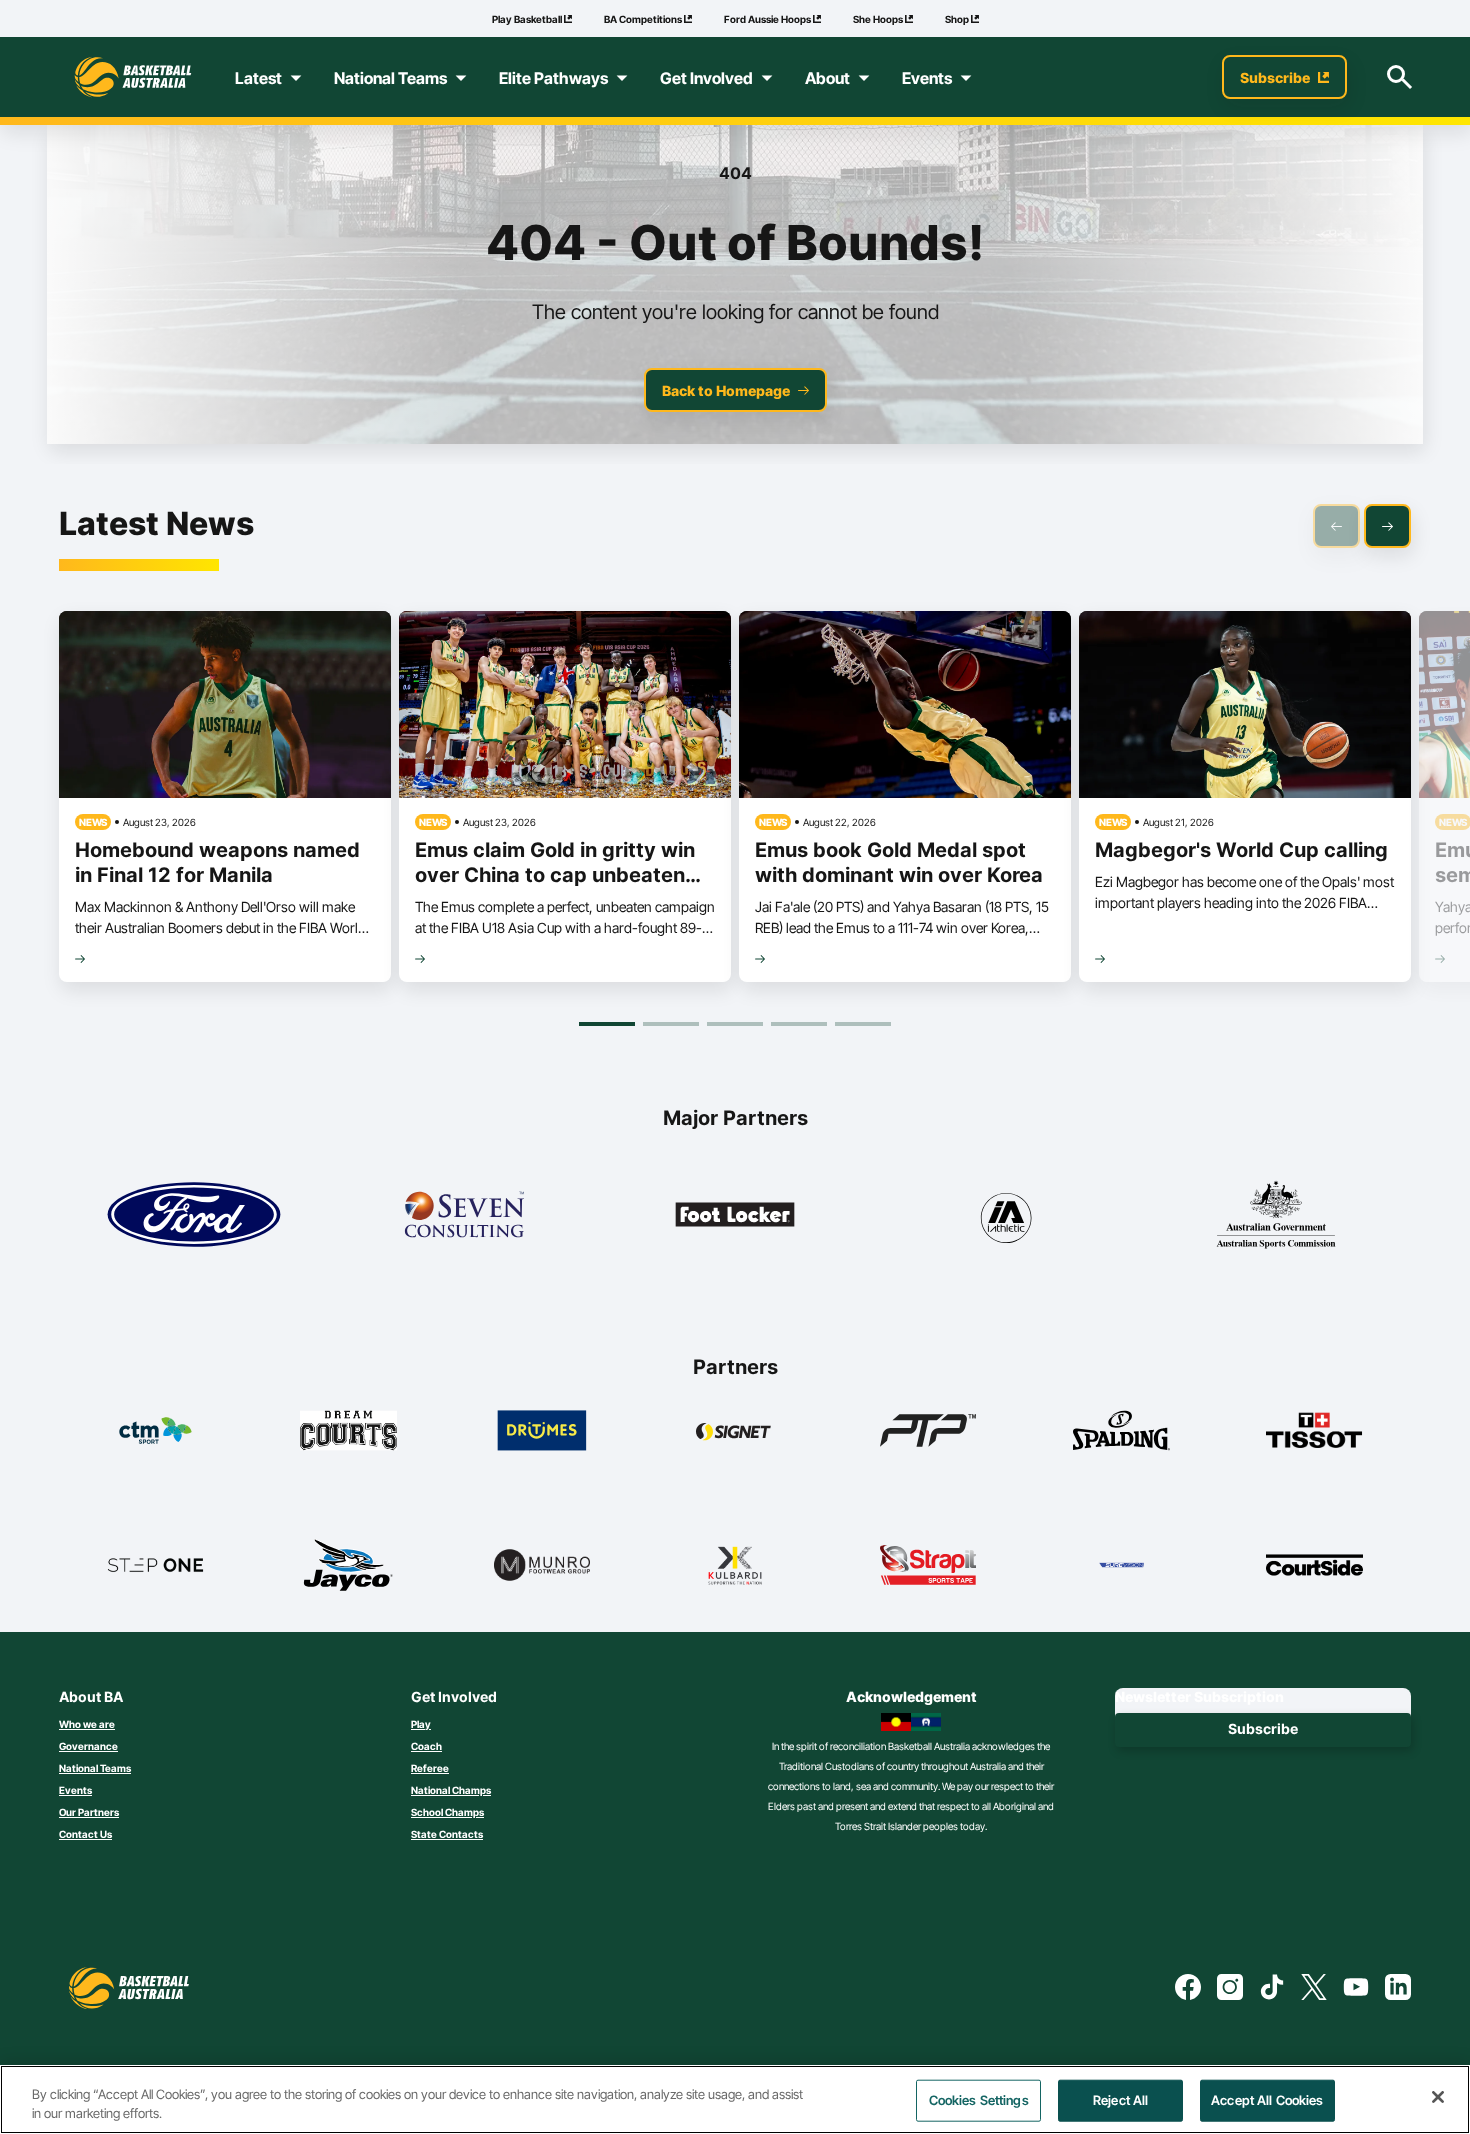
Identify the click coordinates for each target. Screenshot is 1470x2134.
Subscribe (1263, 1728)
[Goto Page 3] (735, 1024)
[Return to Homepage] (133, 77)
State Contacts (447, 1834)
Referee (430, 1768)
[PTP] (928, 1430)
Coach (426, 1746)
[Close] (1438, 2097)
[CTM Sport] (155, 1430)
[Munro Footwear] (542, 1565)
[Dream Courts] (348, 1430)
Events (75, 1790)
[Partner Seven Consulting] (464, 1215)
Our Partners (89, 1812)
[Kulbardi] (735, 1565)
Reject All (1120, 2100)
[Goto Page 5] (863, 1024)
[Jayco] (348, 1565)
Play (421, 1724)
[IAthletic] (1005, 1215)
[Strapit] (928, 1565)
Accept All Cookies (1267, 2100)
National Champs (451, 1790)
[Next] (1387, 526)
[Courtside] (1314, 1565)
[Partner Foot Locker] (735, 1215)
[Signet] (735, 1430)
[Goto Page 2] (671, 1024)
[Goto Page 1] (607, 1024)
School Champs (447, 1812)
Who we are (87, 1724)
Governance (88, 1746)
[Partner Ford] (194, 1215)
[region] (735, 2099)
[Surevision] (1121, 1565)
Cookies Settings (979, 2100)
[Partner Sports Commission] (1276, 1215)
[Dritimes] (542, 1430)
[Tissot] (1314, 1430)
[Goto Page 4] (799, 1024)
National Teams (95, 1768)
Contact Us (85, 1834)
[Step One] (155, 1565)
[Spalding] (1121, 1430)
